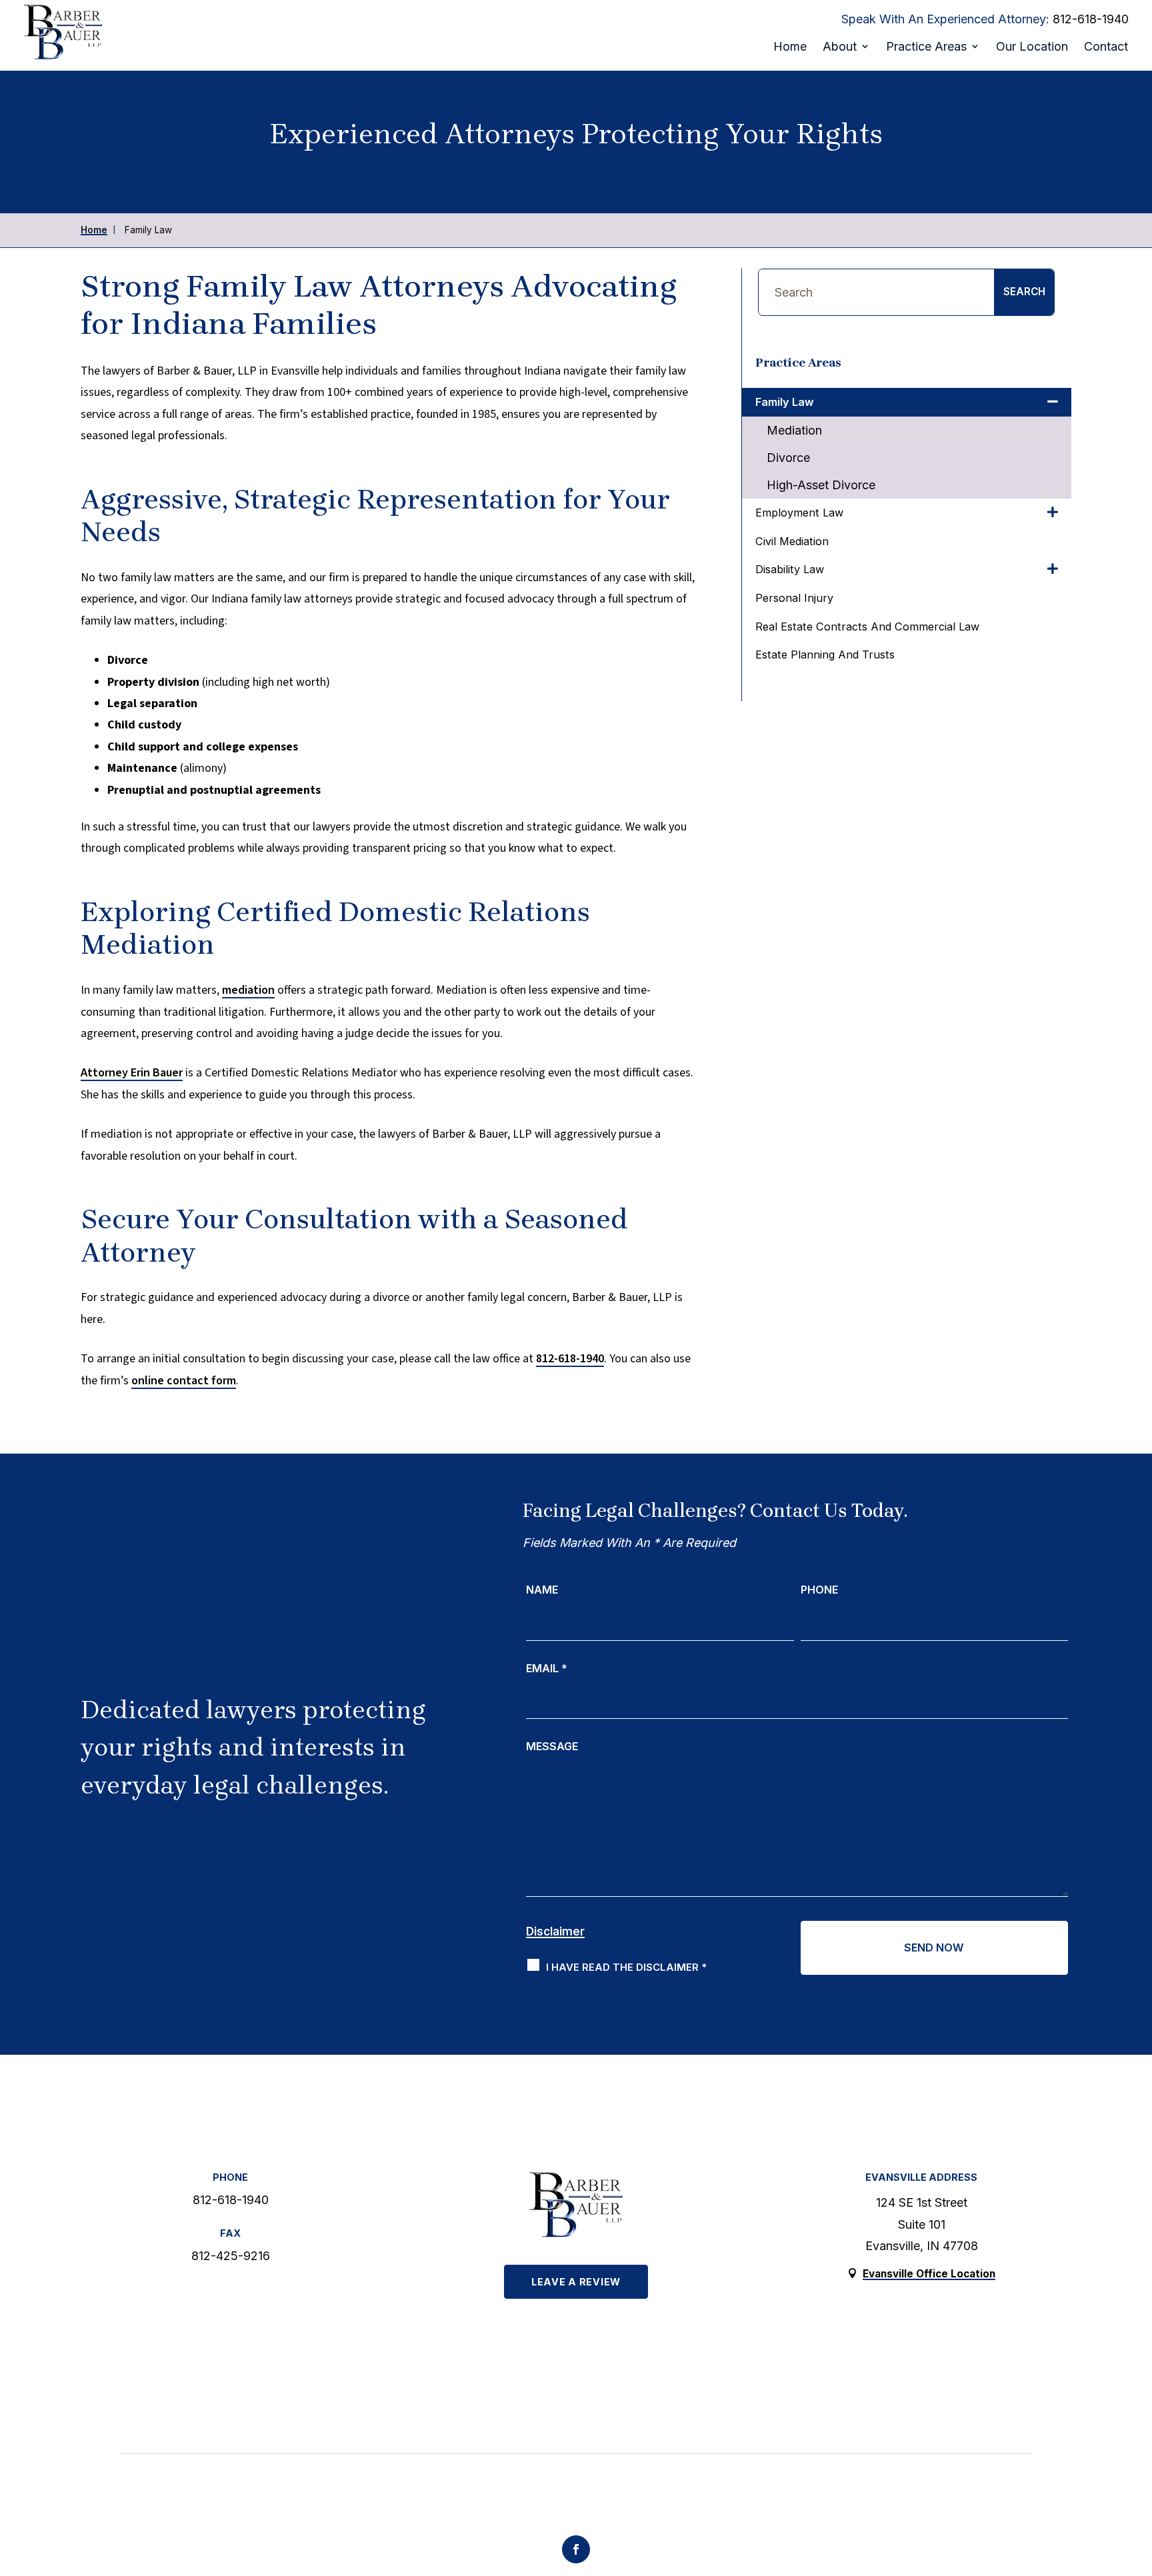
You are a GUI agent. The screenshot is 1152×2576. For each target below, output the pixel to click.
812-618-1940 (1091, 19)
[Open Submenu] (1053, 402)
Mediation (794, 430)
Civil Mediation (792, 541)
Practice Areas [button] (926, 46)
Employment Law (799, 513)
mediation (248, 990)
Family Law (785, 402)
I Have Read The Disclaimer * (626, 1967)
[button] (1127, 2473)
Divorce (788, 458)
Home (790, 46)
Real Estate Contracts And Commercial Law (867, 627)
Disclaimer (555, 1932)
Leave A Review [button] (576, 2282)
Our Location (1032, 46)
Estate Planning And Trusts (825, 654)
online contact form (184, 1381)
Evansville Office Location (929, 2274)
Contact (1106, 46)
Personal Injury (794, 598)
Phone (819, 1590)
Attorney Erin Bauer (132, 1073)
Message (552, 1746)
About (840, 46)
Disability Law (790, 569)
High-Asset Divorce (821, 485)
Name (542, 1590)
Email (547, 1668)
